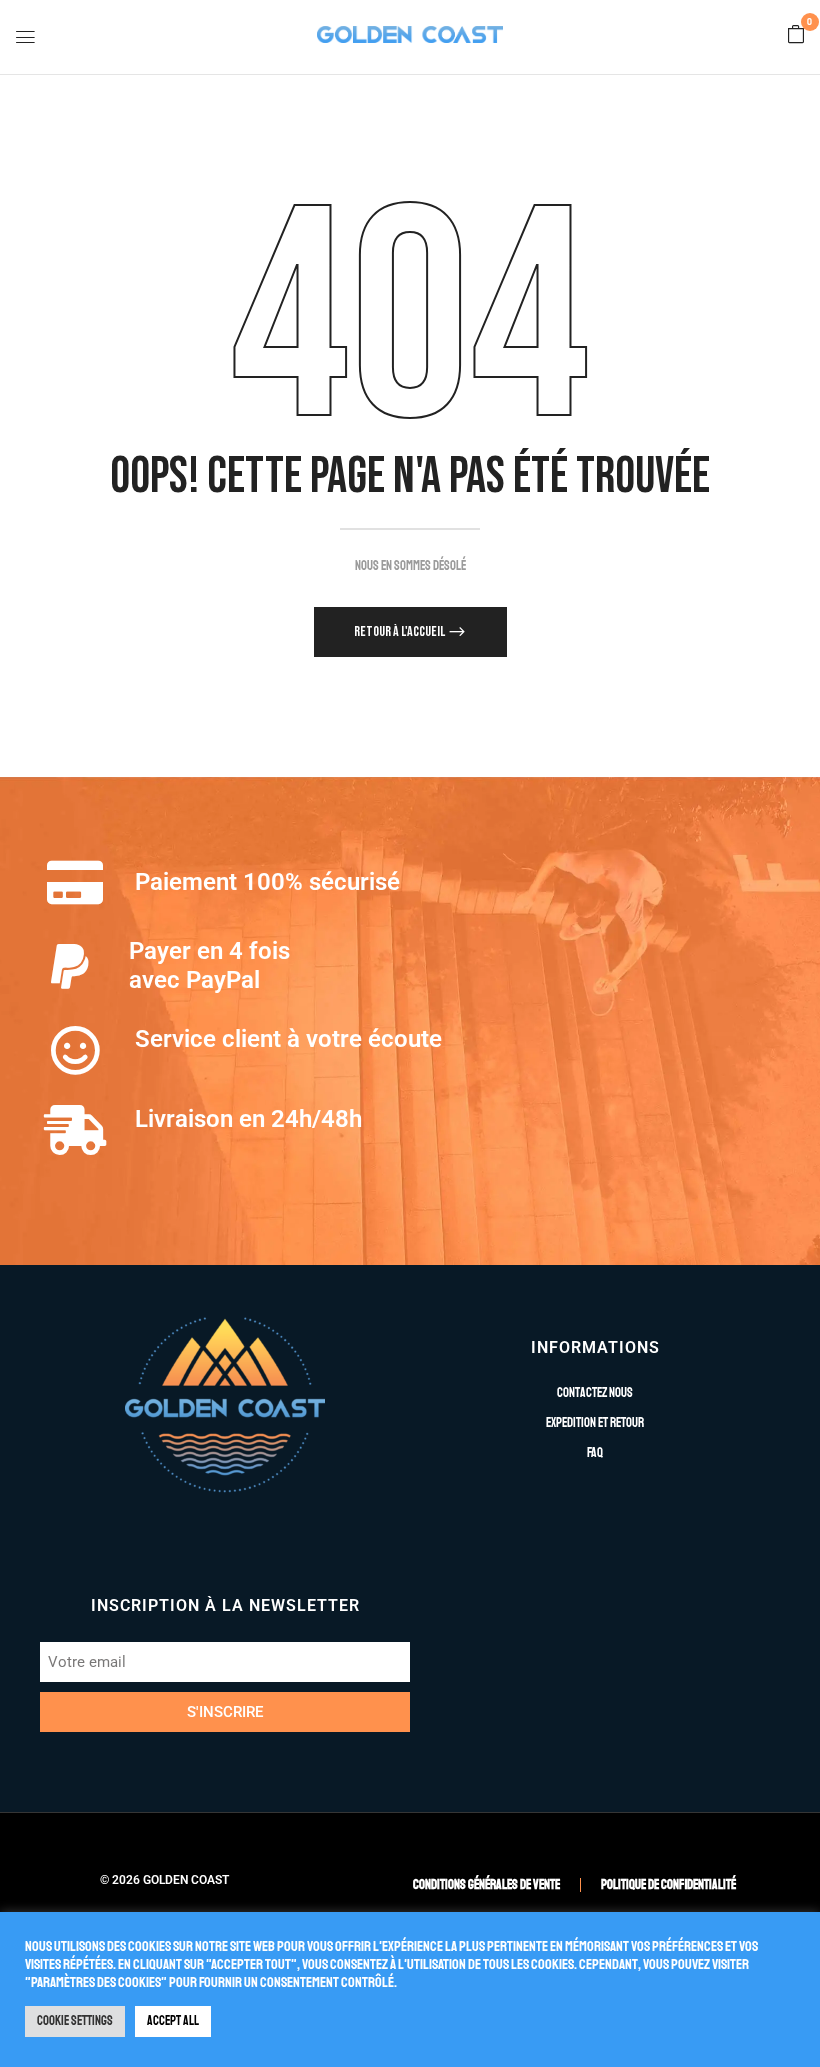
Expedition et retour (595, 1423)
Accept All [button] (173, 2021)
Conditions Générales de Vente (486, 1885)
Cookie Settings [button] (75, 2021)
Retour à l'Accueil (400, 631)
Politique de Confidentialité (668, 1885)
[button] (796, 36)
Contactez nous (595, 1393)
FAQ (595, 1453)
